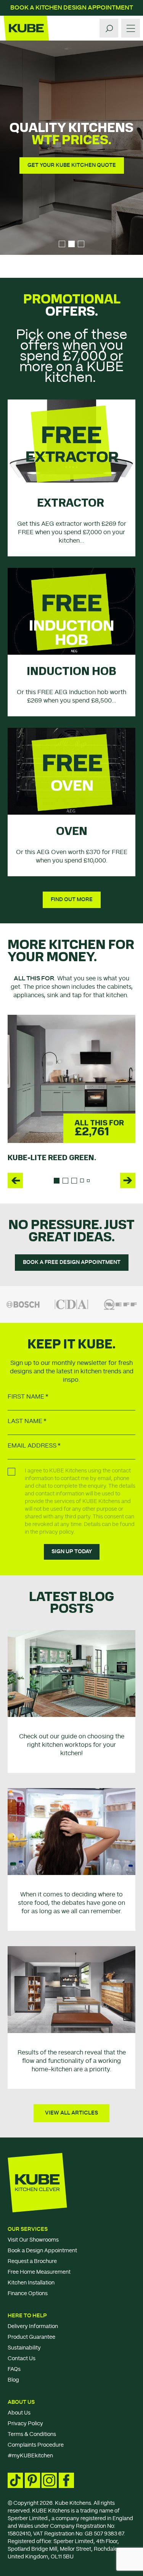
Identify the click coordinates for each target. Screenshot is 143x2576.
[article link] (71, 1673)
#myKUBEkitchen (30, 2456)
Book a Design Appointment (42, 2251)
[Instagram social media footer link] (49, 2480)
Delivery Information (33, 2327)
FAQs (14, 2369)
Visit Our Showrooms (33, 2240)
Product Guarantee (31, 2337)
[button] (15, 1180)
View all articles (71, 2113)
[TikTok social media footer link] (15, 2480)
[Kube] (26, 28)
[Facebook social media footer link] (66, 2480)
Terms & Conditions (32, 2434)
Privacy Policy (25, 2424)
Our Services (28, 2229)
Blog (13, 2380)
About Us (21, 2402)
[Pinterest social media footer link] (32, 2480)
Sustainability (24, 2348)
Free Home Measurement (39, 2272)
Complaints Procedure (36, 2445)
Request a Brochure (32, 2261)
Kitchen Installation (31, 2283)
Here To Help (27, 2316)
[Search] (109, 28)
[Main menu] (131, 28)
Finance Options (28, 2294)
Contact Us (22, 2359)
